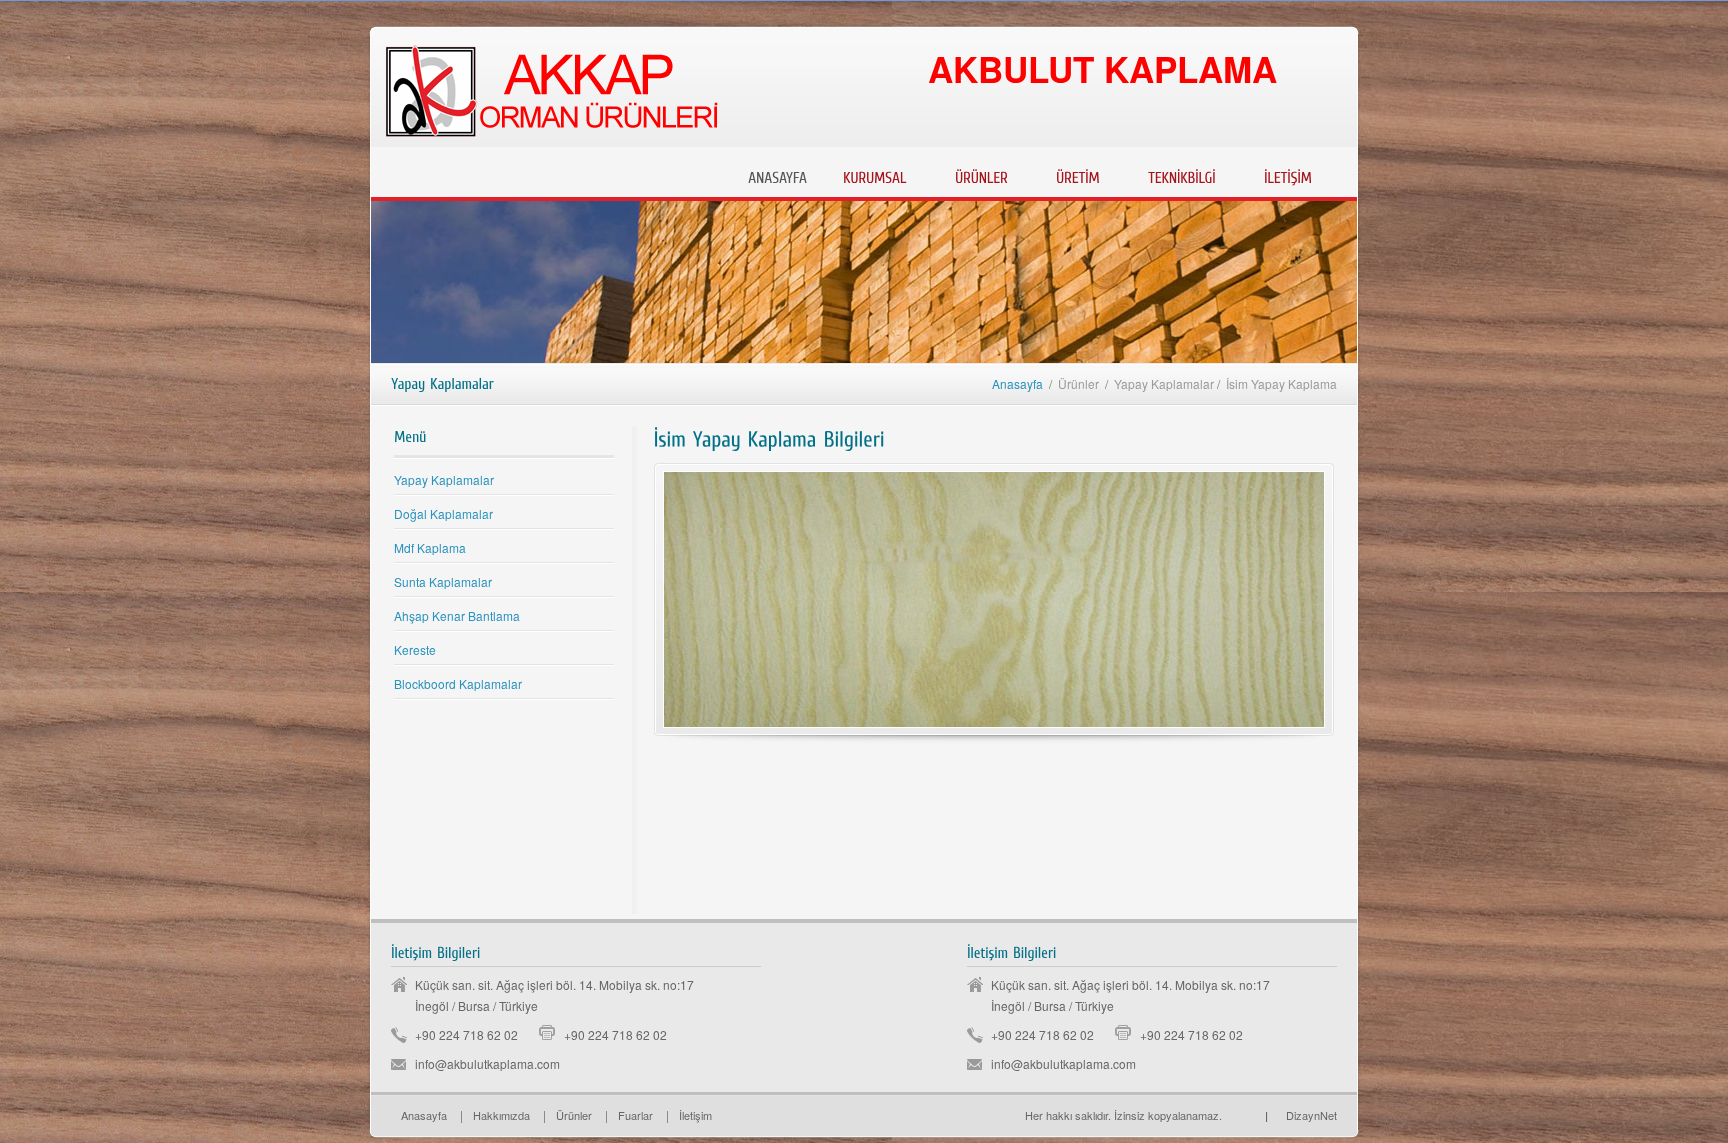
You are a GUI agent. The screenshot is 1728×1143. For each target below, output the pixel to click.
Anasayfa (1017, 383)
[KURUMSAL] (875, 175)
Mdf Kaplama (430, 547)
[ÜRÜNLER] (981, 175)
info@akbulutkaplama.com (487, 1063)
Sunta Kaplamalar (443, 581)
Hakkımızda (501, 1115)
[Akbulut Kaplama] (1229, 1115)
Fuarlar (635, 1115)
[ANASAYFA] (777, 175)
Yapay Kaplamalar (444, 479)
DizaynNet (1301, 1115)
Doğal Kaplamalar (443, 513)
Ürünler (574, 1115)
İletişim (695, 1115)
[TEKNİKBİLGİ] (1182, 175)
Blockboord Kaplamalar (458, 683)
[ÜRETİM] (1078, 175)
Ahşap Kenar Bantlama (457, 615)
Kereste (415, 649)
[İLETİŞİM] (1288, 175)
